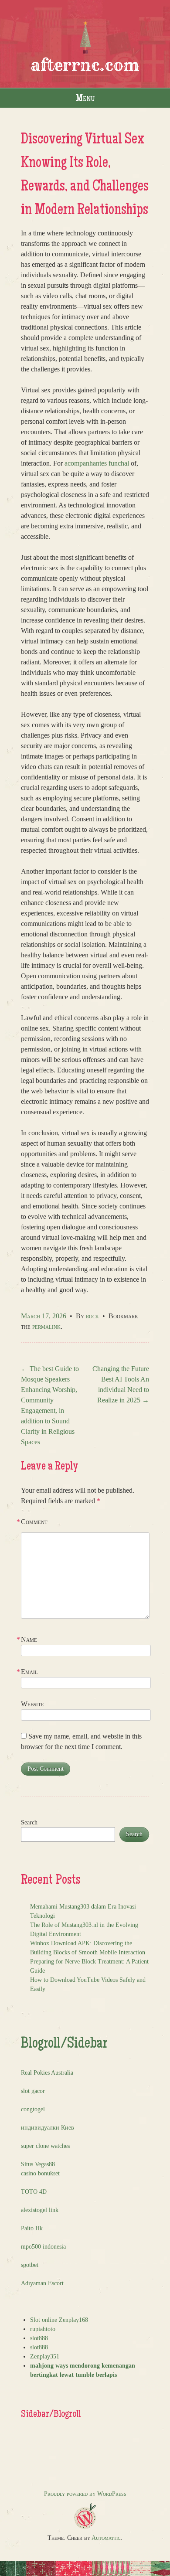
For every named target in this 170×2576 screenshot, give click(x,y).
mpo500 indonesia (43, 2247)
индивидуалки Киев (48, 2128)
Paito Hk (32, 2228)
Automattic (106, 2538)
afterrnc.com (85, 65)
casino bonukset (40, 2173)
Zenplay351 (45, 2357)
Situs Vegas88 (38, 2164)
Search (29, 1822)
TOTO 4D (34, 2192)
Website (32, 1704)
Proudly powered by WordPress (85, 2494)
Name (29, 1639)
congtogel (33, 2109)
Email (29, 1672)
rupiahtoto (43, 2329)
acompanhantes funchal (97, 463)
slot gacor (33, 2091)
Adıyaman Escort (42, 2283)
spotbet (30, 2265)
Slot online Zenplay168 (59, 2320)
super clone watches (45, 2146)
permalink (46, 1326)
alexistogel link (40, 2210)
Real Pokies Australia (47, 2073)
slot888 (39, 2338)
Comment (34, 1522)
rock (92, 1316)
